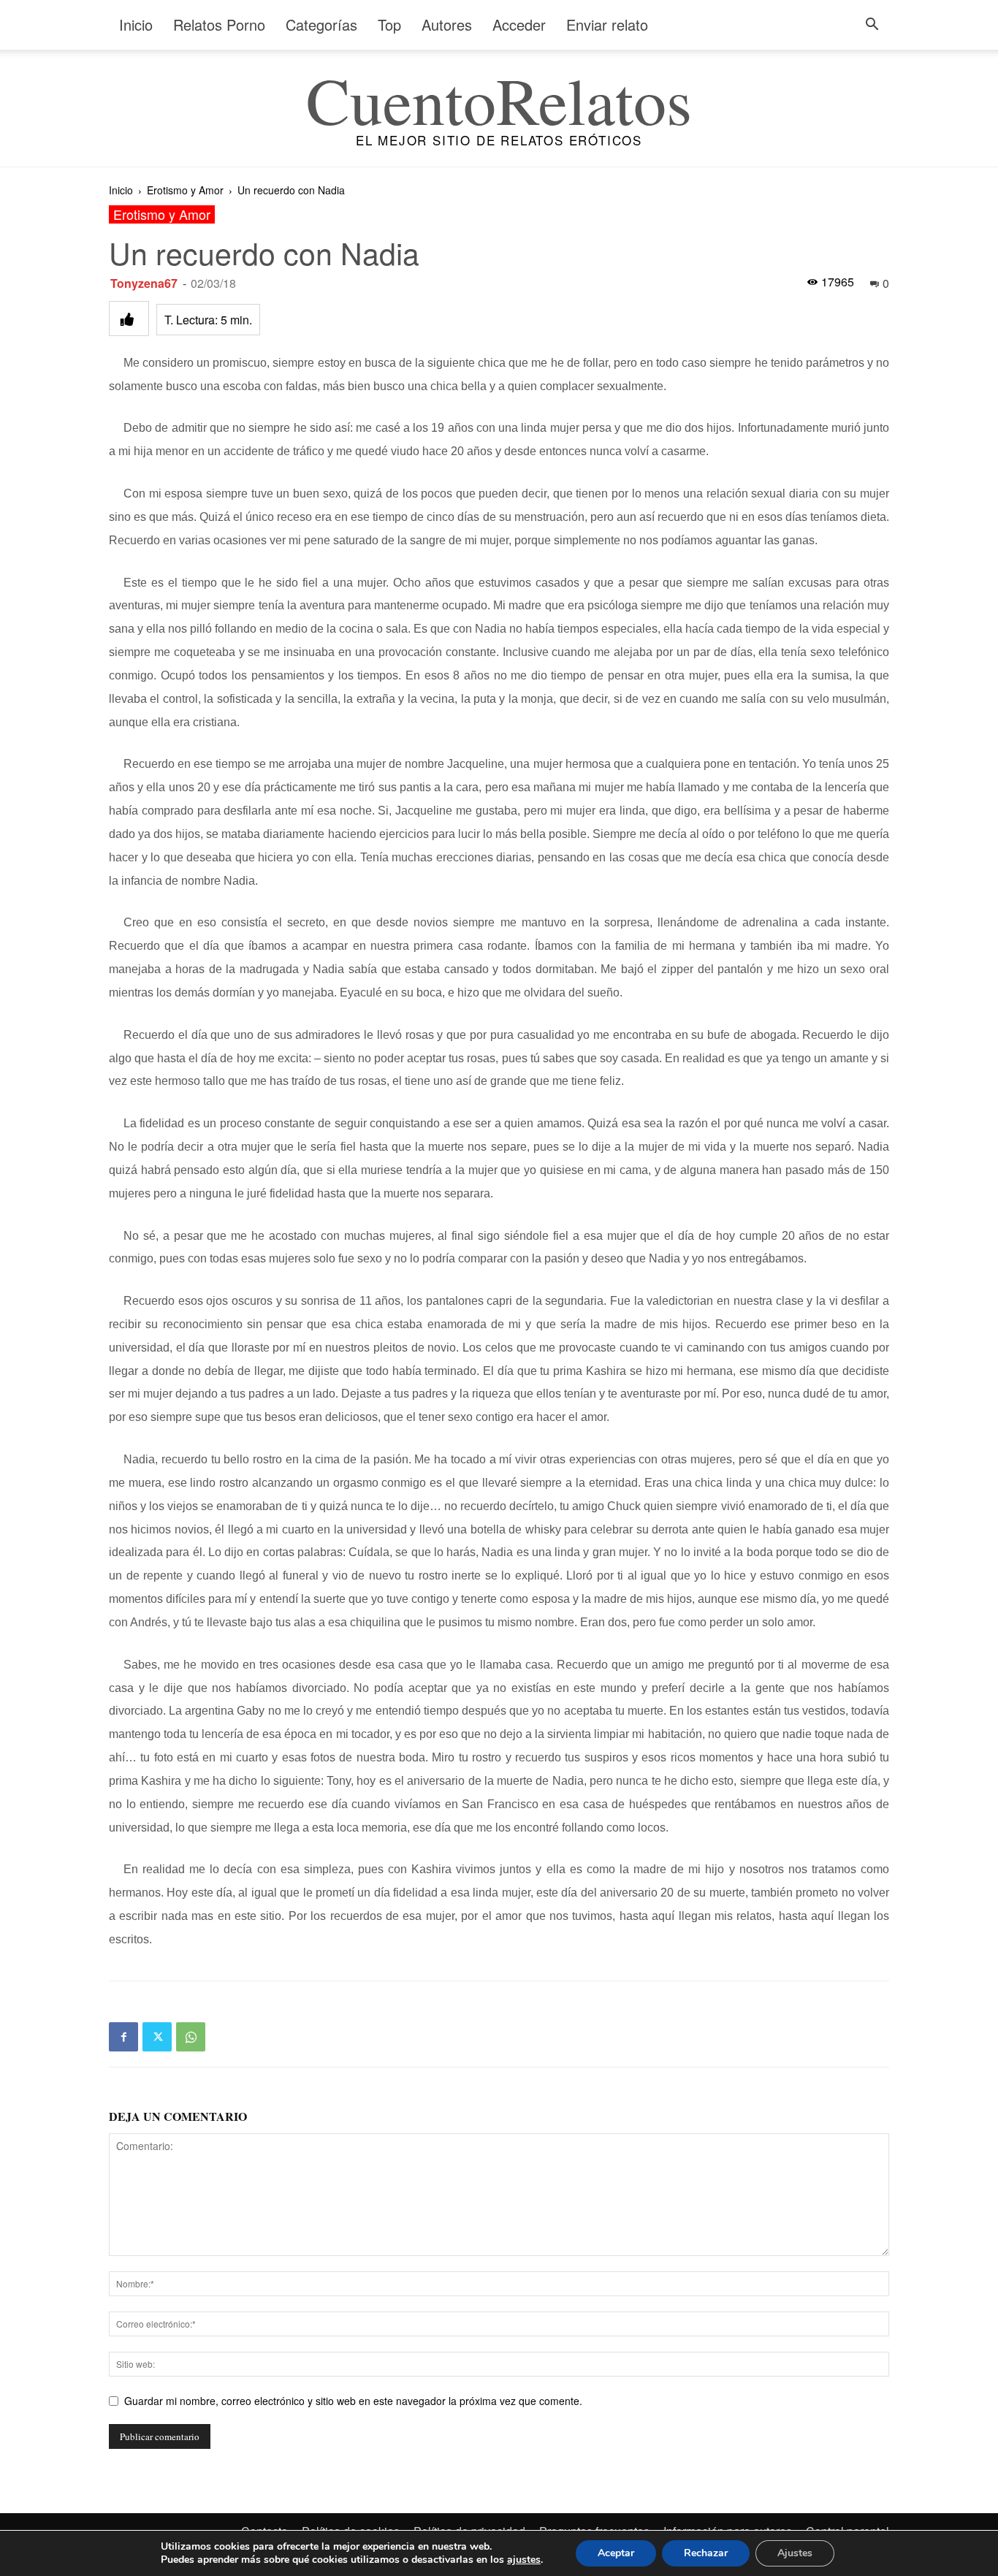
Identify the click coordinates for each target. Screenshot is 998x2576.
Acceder (519, 24)
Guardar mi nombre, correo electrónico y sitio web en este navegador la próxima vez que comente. (353, 2401)
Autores (447, 24)
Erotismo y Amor (185, 190)
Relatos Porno (219, 24)
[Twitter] (157, 2037)
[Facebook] (123, 2037)
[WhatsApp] (191, 2037)
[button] (872, 26)
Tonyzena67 (144, 283)
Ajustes (795, 2553)
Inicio (136, 24)
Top (389, 24)
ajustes (524, 2560)
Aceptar (616, 2553)
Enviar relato (607, 24)
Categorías (321, 24)
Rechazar (706, 2553)
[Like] (129, 319)
